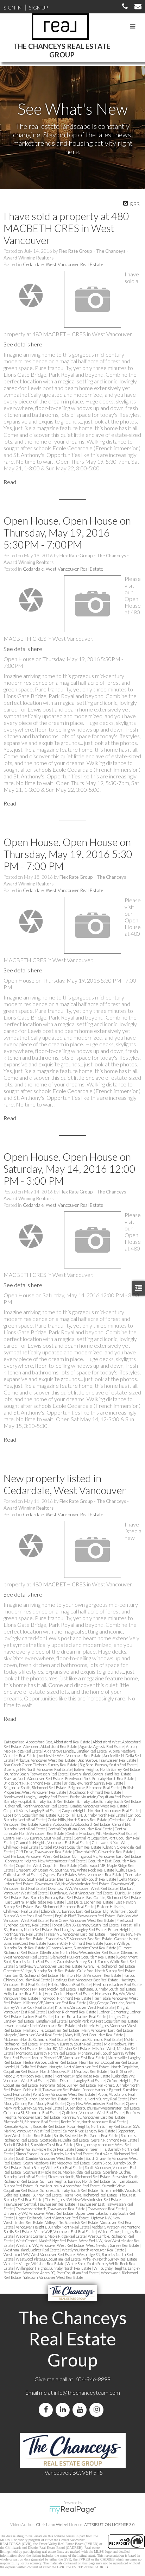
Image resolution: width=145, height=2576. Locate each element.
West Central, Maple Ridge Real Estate (47, 2241)
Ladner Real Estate (38, 2016)
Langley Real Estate (52, 2021)
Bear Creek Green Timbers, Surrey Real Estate (41, 1765)
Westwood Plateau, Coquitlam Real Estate (49, 2259)
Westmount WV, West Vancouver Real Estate (39, 2254)
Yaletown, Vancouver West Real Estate (53, 2277)
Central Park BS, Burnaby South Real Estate (38, 1838)
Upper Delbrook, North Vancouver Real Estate (53, 2218)
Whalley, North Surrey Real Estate (110, 2259)
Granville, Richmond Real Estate (110, 1966)
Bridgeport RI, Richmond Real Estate (33, 1783)
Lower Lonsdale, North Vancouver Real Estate (40, 2026)
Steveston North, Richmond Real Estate (79, 2177)
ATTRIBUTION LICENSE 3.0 (109, 2524)
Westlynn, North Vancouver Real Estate (93, 2250)
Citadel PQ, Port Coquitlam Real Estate (71, 1847)
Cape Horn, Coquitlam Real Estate (30, 1815)
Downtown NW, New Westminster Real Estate (72, 1884)
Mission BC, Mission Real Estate (65, 2048)
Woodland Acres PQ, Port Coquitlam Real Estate (61, 2273)
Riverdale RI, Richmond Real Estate (31, 2122)
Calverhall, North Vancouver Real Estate (37, 1806)
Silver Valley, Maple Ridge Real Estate (45, 2149)
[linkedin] (64, 2410)
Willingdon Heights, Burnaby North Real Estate (54, 2268)
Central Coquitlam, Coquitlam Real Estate (80, 1829)
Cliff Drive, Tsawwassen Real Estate (44, 1852)
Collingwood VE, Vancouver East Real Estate (106, 1856)
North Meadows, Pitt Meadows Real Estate (74, 2071)
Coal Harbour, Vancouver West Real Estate (37, 1856)
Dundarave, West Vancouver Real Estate (82, 1893)
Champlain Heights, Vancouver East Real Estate (53, 1842)
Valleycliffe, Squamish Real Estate (72, 2222)
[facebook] (47, 2410)
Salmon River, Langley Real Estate (89, 2131)
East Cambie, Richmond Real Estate (114, 1897)
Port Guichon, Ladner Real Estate (42, 2099)
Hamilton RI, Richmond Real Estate (31, 1975)
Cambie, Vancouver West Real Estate (99, 1806)
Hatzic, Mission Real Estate (70, 1984)
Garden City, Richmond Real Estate (76, 1943)
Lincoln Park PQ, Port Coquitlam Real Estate (104, 2021)
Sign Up (38, 8)
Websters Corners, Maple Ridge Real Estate (51, 2236)
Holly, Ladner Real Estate (23, 1994)
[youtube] (81, 2410)
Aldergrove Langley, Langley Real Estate (76, 1751)
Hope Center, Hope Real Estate (69, 1994)
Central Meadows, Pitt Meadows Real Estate (101, 1833)
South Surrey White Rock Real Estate (53, 2167)
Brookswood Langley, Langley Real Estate (36, 1797)
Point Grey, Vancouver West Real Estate (64, 2094)
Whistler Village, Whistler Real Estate (34, 2264)
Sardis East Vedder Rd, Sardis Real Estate (86, 2135)
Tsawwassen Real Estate (107, 2209)
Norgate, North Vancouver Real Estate (79, 2067)
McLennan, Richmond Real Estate (96, 2039)
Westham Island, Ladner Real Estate (32, 2250)
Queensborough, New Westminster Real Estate (103, 2108)
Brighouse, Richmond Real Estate (95, 1788)
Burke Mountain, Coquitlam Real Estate (101, 1797)
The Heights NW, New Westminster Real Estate (83, 2199)
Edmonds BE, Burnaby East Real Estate (71, 1911)
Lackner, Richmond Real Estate (72, 2012)
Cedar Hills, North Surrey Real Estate (78, 1820)
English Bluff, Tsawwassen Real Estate (85, 1916)
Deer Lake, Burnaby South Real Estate (87, 1879)
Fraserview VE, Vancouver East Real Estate (79, 1939)
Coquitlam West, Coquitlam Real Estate (47, 1865)
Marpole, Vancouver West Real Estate (33, 2035)
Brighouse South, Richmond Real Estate (35, 1788)
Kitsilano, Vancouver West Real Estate (85, 2007)
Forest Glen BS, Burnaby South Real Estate (86, 1925)
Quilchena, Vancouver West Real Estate (93, 2113)
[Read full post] (31, 295)
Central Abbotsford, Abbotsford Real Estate (75, 1824)
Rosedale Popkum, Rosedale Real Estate (34, 2126)
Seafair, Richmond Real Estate (115, 2140)
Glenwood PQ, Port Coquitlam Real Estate (83, 1957)
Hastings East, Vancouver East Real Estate (86, 1980)
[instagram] (98, 2410)
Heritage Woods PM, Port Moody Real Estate (41, 1989)
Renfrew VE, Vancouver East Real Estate (94, 2117)
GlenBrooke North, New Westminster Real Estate (80, 1952)
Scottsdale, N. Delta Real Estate (65, 2140)
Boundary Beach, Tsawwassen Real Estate (36, 1774)
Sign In (12, 8)
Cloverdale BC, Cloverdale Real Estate (104, 1852)
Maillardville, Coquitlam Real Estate (51, 2030)
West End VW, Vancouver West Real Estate (50, 2245)
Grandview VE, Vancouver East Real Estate (49, 1966)
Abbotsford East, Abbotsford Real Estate (58, 1742)
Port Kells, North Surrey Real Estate (99, 2099)
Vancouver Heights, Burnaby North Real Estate (53, 2227)
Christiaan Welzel (52, 2524)
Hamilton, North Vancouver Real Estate (91, 1975)
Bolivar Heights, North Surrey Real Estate (107, 1769)
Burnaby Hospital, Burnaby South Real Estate (39, 1801)
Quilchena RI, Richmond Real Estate (32, 2113)
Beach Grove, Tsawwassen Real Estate (107, 1760)
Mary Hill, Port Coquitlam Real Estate (94, 2035)
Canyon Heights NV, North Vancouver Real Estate (101, 1810)
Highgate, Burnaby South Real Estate (107, 1989)
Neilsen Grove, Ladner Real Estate (50, 2062)
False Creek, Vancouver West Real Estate (82, 1920)
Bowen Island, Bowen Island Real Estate (101, 1774)
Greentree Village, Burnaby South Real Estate (40, 1971)
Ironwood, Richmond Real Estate (66, 1998)
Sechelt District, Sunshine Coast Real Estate (39, 2145)
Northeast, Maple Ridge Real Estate (83, 2076)
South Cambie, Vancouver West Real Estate (50, 2158)
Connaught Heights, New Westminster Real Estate (46, 1861)
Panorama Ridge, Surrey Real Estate (68, 2085)
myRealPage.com (73, 2510)
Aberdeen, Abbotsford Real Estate (51, 1746)
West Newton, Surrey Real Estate (113, 2245)
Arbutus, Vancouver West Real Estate (46, 1760)
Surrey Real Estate (47, 2195)
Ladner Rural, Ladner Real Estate (81, 2016)
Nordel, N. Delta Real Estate (26, 2067)
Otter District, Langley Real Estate (78, 2080)
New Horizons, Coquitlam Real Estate (109, 2062)
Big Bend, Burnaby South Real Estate (108, 1765)
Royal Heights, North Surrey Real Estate (99, 2126)
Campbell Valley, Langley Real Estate (32, 1810)
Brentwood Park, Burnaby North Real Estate (100, 1778)
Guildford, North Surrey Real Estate (106, 1971)
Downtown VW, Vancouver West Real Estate (83, 1888)
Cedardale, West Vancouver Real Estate (63, 264)
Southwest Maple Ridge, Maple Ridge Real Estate (62, 2172)
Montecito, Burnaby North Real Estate (46, 2053)
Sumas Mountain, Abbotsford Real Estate (68, 2186)
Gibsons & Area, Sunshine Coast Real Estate (82, 1948)
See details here (23, 344)
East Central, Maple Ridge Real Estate (35, 1902)
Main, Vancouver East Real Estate (107, 2030)
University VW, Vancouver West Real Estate (39, 2213)
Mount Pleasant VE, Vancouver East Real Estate (69, 2058)
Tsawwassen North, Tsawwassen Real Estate (51, 2209)
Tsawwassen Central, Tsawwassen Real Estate (40, 2204)
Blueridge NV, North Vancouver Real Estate (38, 1769)
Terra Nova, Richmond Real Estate (91, 2195)
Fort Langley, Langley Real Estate (80, 1929)
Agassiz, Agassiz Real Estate (102, 1746)
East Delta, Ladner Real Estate (90, 1902)
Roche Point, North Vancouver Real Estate (94, 2122)
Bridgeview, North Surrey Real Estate (94, 1783)
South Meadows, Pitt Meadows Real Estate (57, 2163)
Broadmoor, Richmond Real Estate (95, 1792)
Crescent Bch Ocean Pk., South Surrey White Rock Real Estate (65, 1870)
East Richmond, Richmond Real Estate (65, 1907)
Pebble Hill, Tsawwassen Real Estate (52, 2090)
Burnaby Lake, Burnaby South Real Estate (109, 1801)
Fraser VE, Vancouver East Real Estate (76, 1934)
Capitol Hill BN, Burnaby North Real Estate (92, 1815)
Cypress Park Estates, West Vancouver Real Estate (83, 1875)
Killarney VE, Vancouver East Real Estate (55, 2003)
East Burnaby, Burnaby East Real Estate (54, 1897)
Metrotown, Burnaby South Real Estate (71, 2044)
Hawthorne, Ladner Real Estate (117, 1984)
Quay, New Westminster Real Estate (96, 2103)
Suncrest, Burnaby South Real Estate (69, 2190)
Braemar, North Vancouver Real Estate (33, 1778)
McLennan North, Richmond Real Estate (35, 2039)
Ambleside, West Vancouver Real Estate (70, 1756)
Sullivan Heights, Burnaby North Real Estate (75, 2181)
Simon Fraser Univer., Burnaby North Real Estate (55, 2154)
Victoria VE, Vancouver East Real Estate (65, 2232)
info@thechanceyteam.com (87, 2392)
